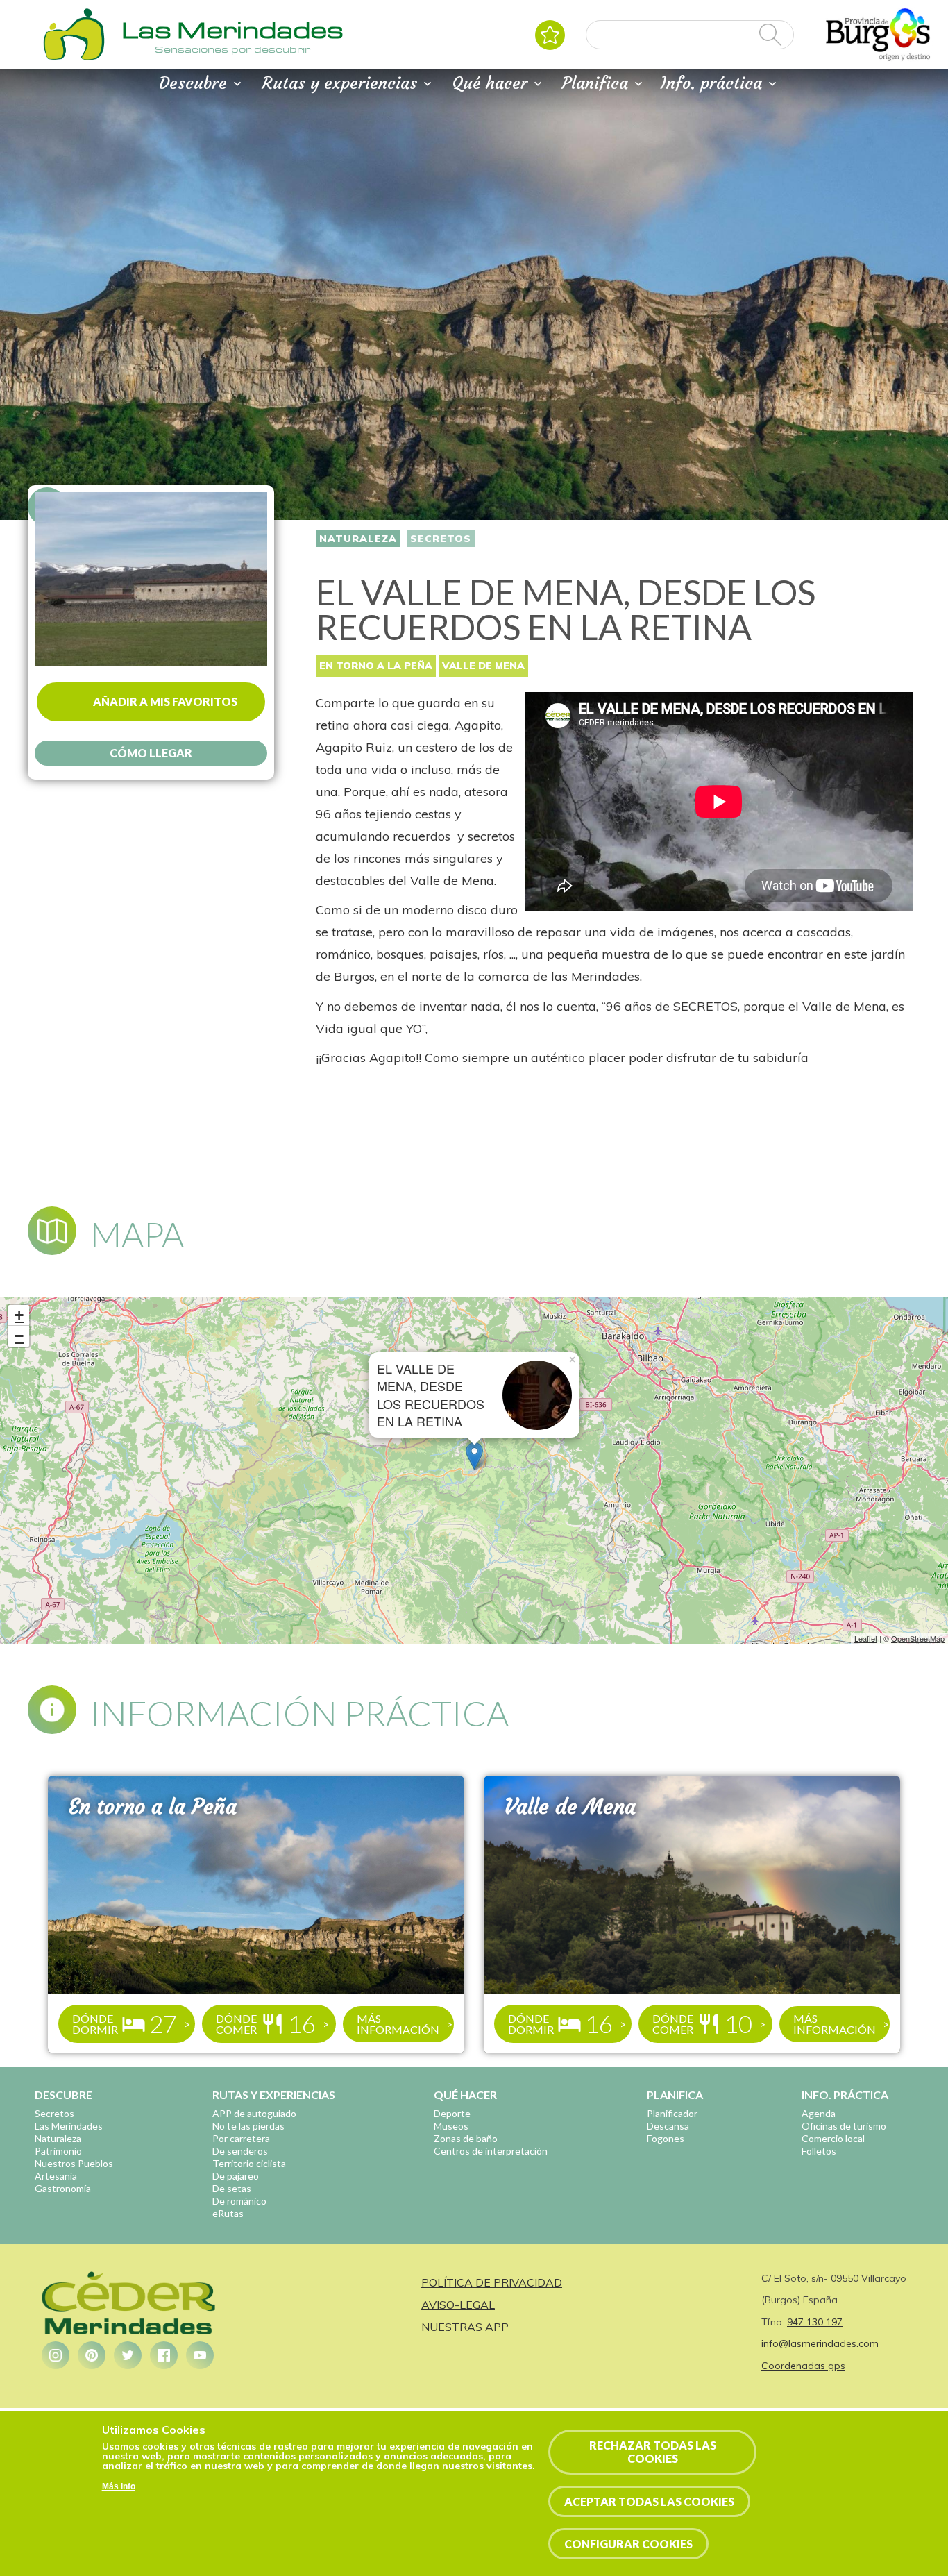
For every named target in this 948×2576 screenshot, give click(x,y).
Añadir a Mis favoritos (165, 701)
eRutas (228, 2213)
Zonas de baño (466, 2138)
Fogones (666, 2138)
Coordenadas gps (803, 2366)
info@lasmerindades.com (820, 2343)
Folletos (819, 2151)
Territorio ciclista (249, 2163)
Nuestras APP (465, 2327)
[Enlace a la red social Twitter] (128, 2355)
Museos (451, 2126)
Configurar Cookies (628, 2544)
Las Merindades (69, 2126)
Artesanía (56, 2176)
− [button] (19, 1336)
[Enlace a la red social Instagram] (56, 2355)
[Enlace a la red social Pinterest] (92, 2355)
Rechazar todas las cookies (653, 2452)
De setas (232, 2188)
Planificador (672, 2113)
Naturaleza (358, 539)
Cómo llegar (151, 753)
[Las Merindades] (74, 59)
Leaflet (866, 1638)
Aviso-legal (458, 2305)
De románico (239, 2201)
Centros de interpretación (491, 2151)
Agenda (819, 2113)
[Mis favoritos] (550, 35)
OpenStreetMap (918, 1638)
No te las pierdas (248, 2126)
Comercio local (833, 2138)
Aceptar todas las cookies (649, 2501)
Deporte (452, 2113)
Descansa (668, 2126)
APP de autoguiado (254, 2113)
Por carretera (241, 2138)
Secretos (441, 539)
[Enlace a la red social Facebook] (164, 2355)
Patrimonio (58, 2151)
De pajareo (236, 2176)
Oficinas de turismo (844, 2126)
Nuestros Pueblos (74, 2163)
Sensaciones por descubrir (232, 49)
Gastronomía (63, 2188)
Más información (398, 2024)
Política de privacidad (492, 2282)
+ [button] (19, 1315)
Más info (119, 2486)
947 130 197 (815, 2322)
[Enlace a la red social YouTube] (200, 2355)
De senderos (240, 2151)
